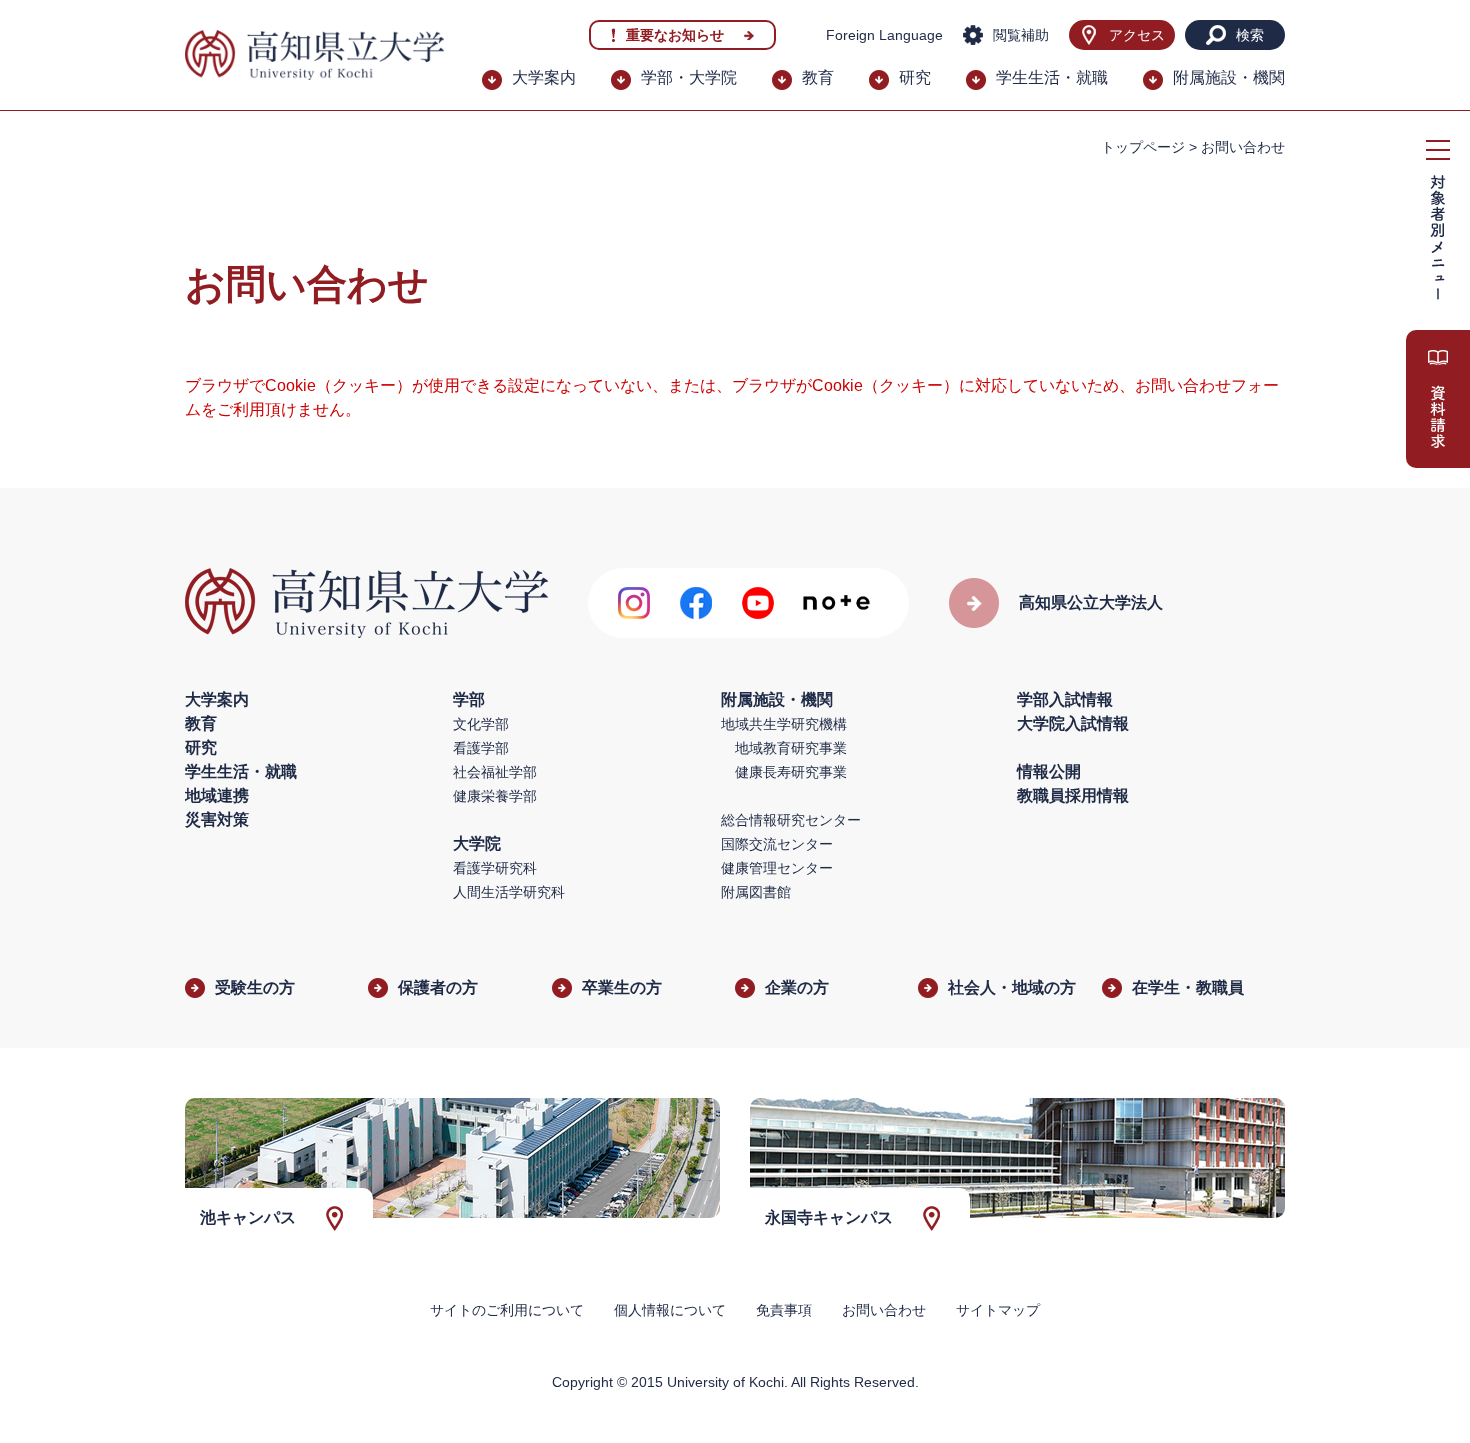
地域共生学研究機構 (784, 724)
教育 (818, 77)
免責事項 (784, 1310)
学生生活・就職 (1052, 77)
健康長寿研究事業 (791, 772)
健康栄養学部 (495, 796)
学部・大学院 (689, 77)
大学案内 (544, 77)
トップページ (1143, 147)
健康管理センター (777, 868)
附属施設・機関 (1229, 77)
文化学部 (481, 724)
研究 (915, 77)
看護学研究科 (495, 868)
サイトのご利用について (507, 1310)
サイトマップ (998, 1310)
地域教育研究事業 (791, 748)
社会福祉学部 (495, 772)
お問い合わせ (884, 1310)
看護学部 (481, 748)
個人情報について (670, 1310)
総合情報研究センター (791, 820)
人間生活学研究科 (509, 892)
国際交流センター (777, 844)
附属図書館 (756, 892)
